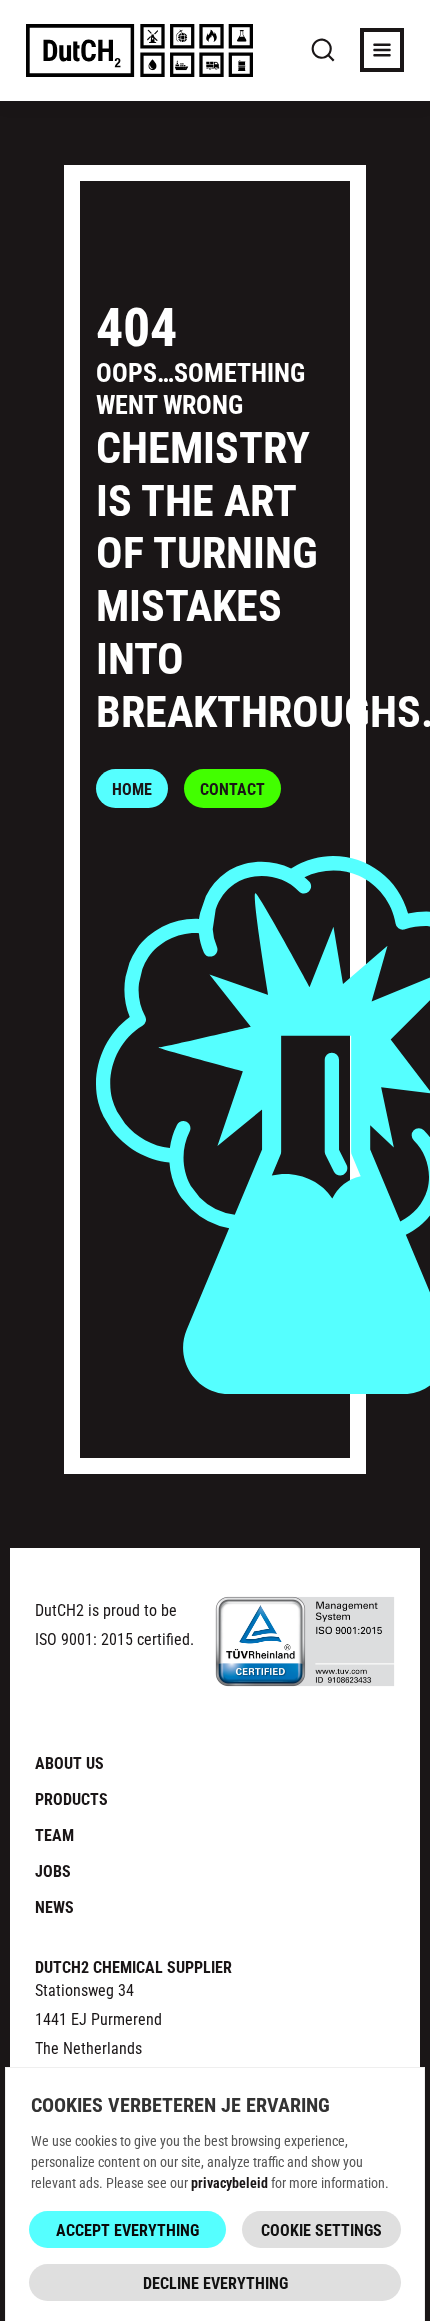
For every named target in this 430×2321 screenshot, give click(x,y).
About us (69, 1762)
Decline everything (215, 2282)
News (54, 1906)
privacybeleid (229, 2182)
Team (54, 1834)
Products (71, 1798)
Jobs (53, 1870)
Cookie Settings (321, 2229)
